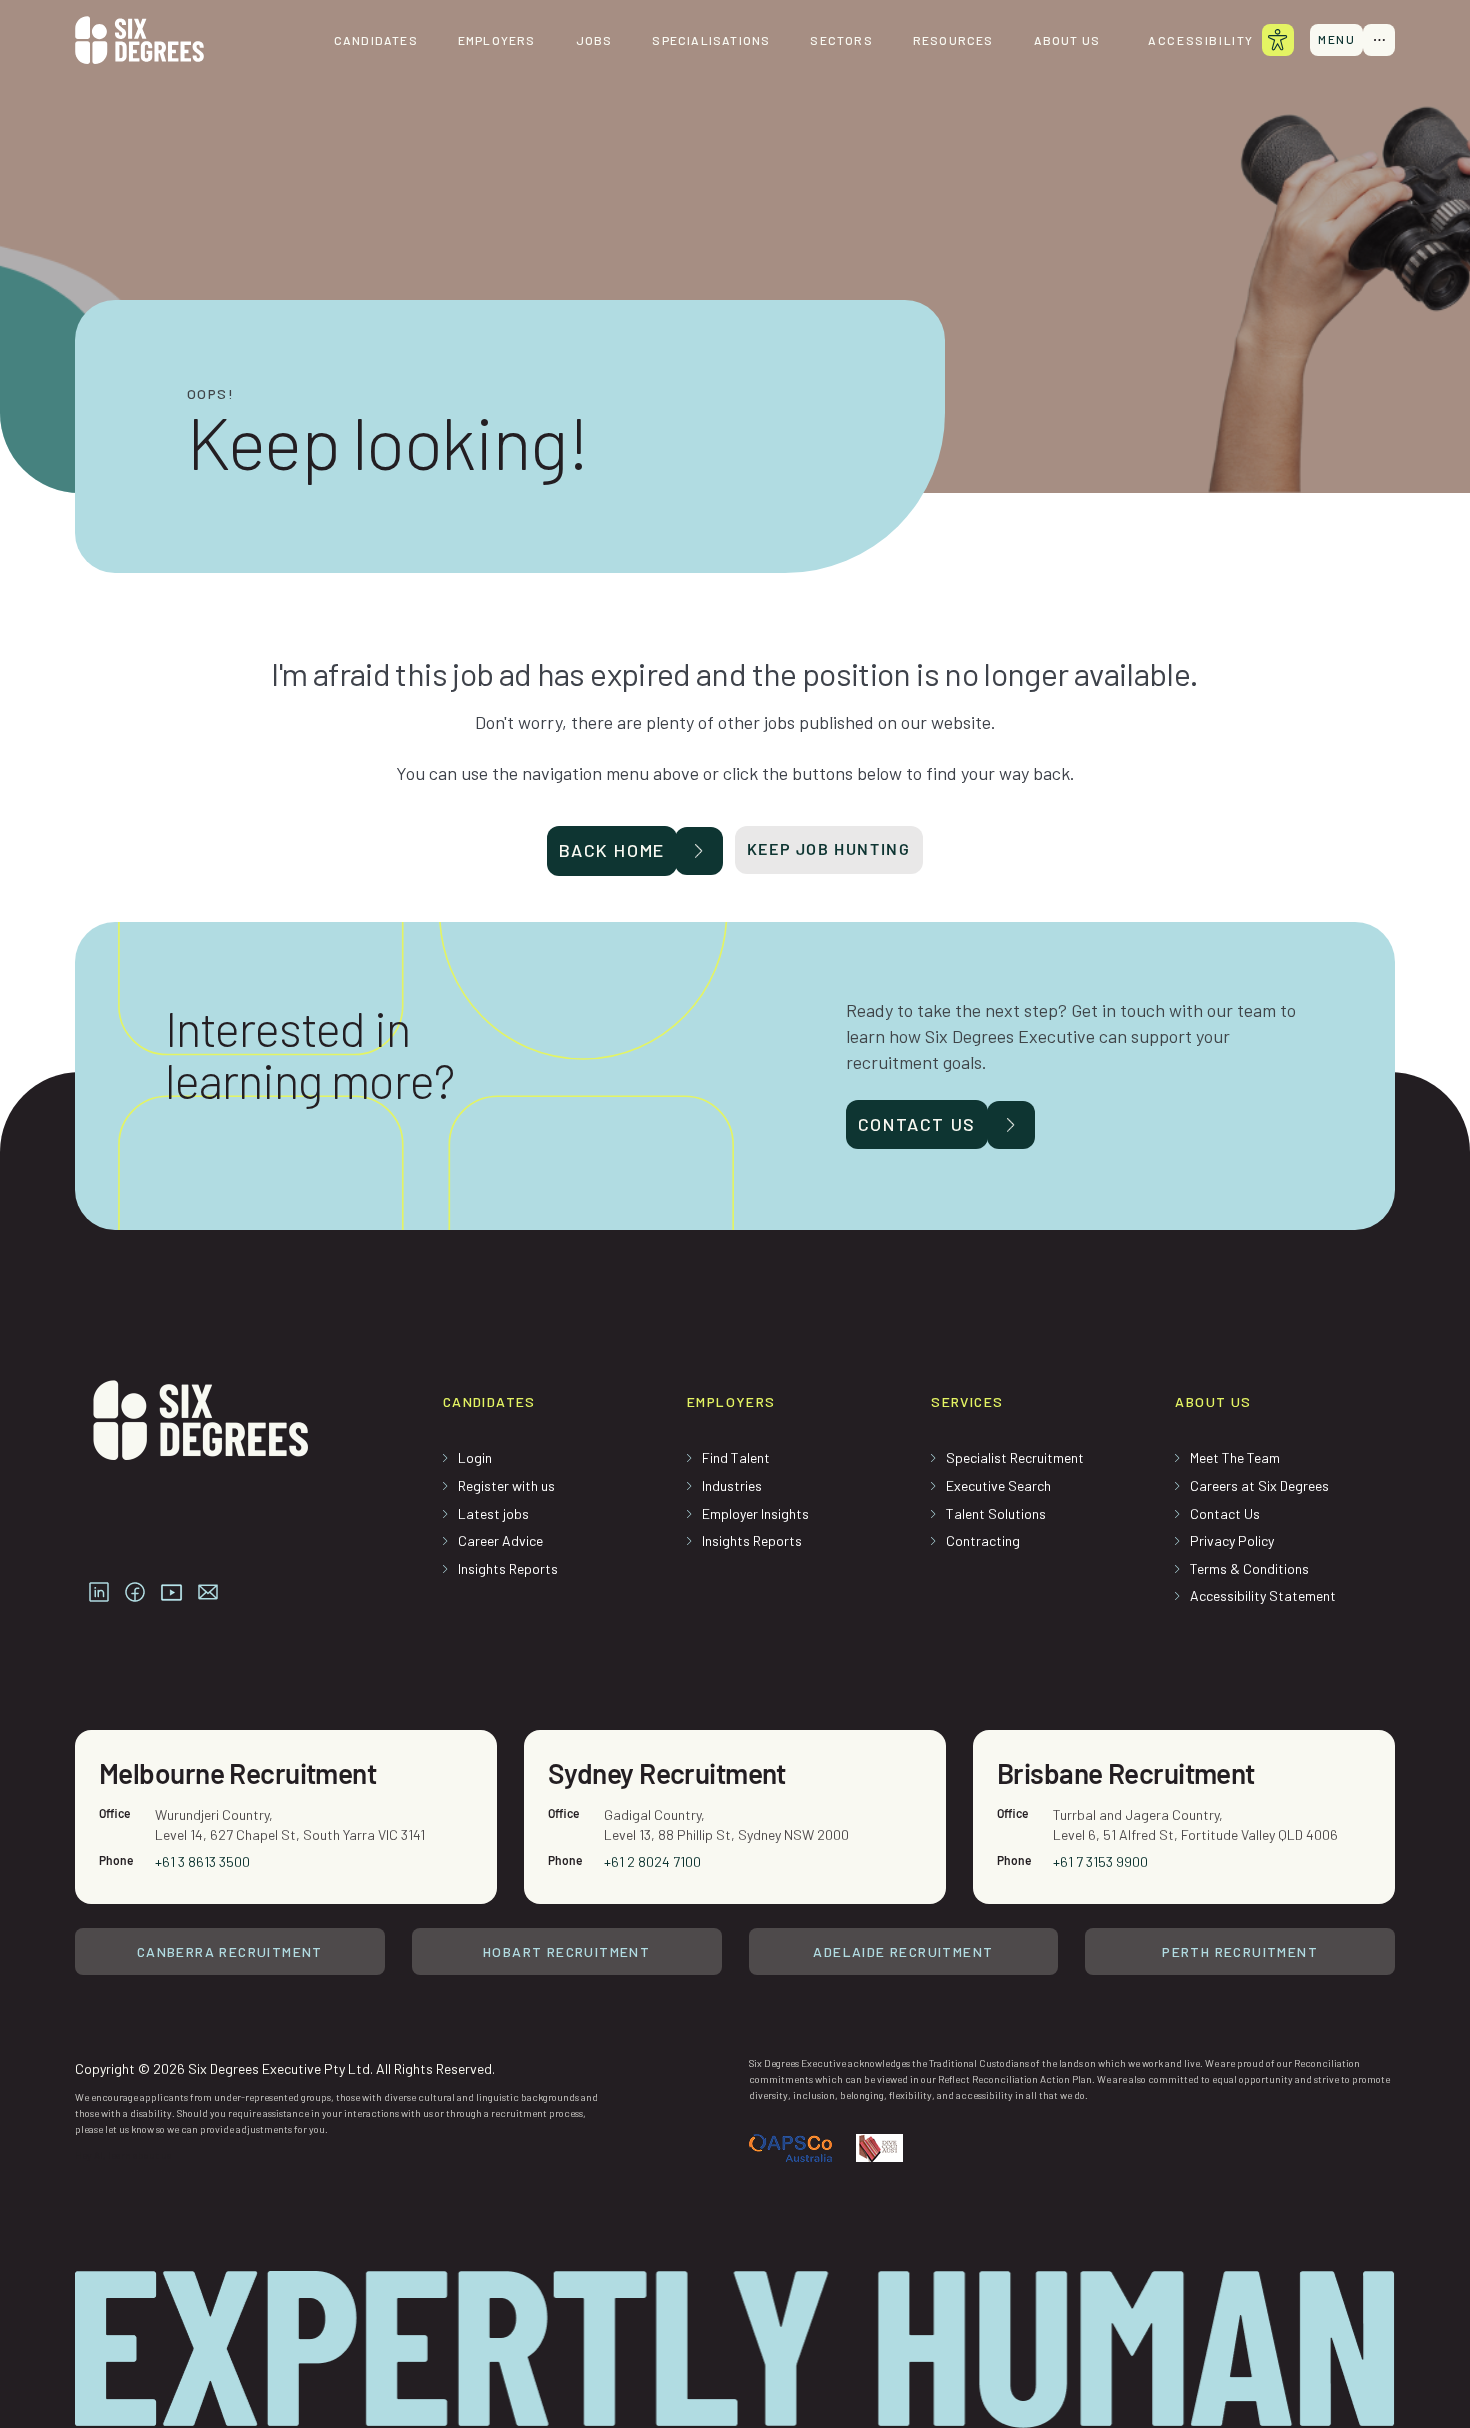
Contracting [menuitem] (983, 1540)
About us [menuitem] (1067, 40)
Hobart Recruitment (566, 1951)
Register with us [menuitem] (506, 1485)
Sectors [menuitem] (841, 40)
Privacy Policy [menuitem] (1232, 1540)
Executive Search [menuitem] (998, 1485)
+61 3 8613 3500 (202, 1861)
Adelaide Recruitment (903, 1951)
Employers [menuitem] (497, 40)
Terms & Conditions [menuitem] (1249, 1568)
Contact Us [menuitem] (1225, 1513)
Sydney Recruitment (667, 1773)
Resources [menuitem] (953, 40)
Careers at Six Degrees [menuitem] (1259, 1485)
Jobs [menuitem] (594, 40)
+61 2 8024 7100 (652, 1861)
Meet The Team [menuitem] (1235, 1457)
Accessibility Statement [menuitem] (1263, 1595)
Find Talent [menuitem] (736, 1457)
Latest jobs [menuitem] (493, 1513)
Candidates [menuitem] (376, 40)
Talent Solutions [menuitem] (996, 1513)
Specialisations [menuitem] (711, 40)
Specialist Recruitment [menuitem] (1015, 1457)
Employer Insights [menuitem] (755, 1513)
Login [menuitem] (475, 1457)
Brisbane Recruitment (1126, 1773)
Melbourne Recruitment (237, 1773)
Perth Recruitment (1240, 1951)
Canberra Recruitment (230, 1951)
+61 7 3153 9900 (1100, 1861)
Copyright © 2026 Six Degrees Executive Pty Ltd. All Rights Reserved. (285, 2068)
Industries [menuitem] (732, 1485)
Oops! (210, 394)
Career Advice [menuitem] (500, 1540)
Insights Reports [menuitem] (508, 1568)
